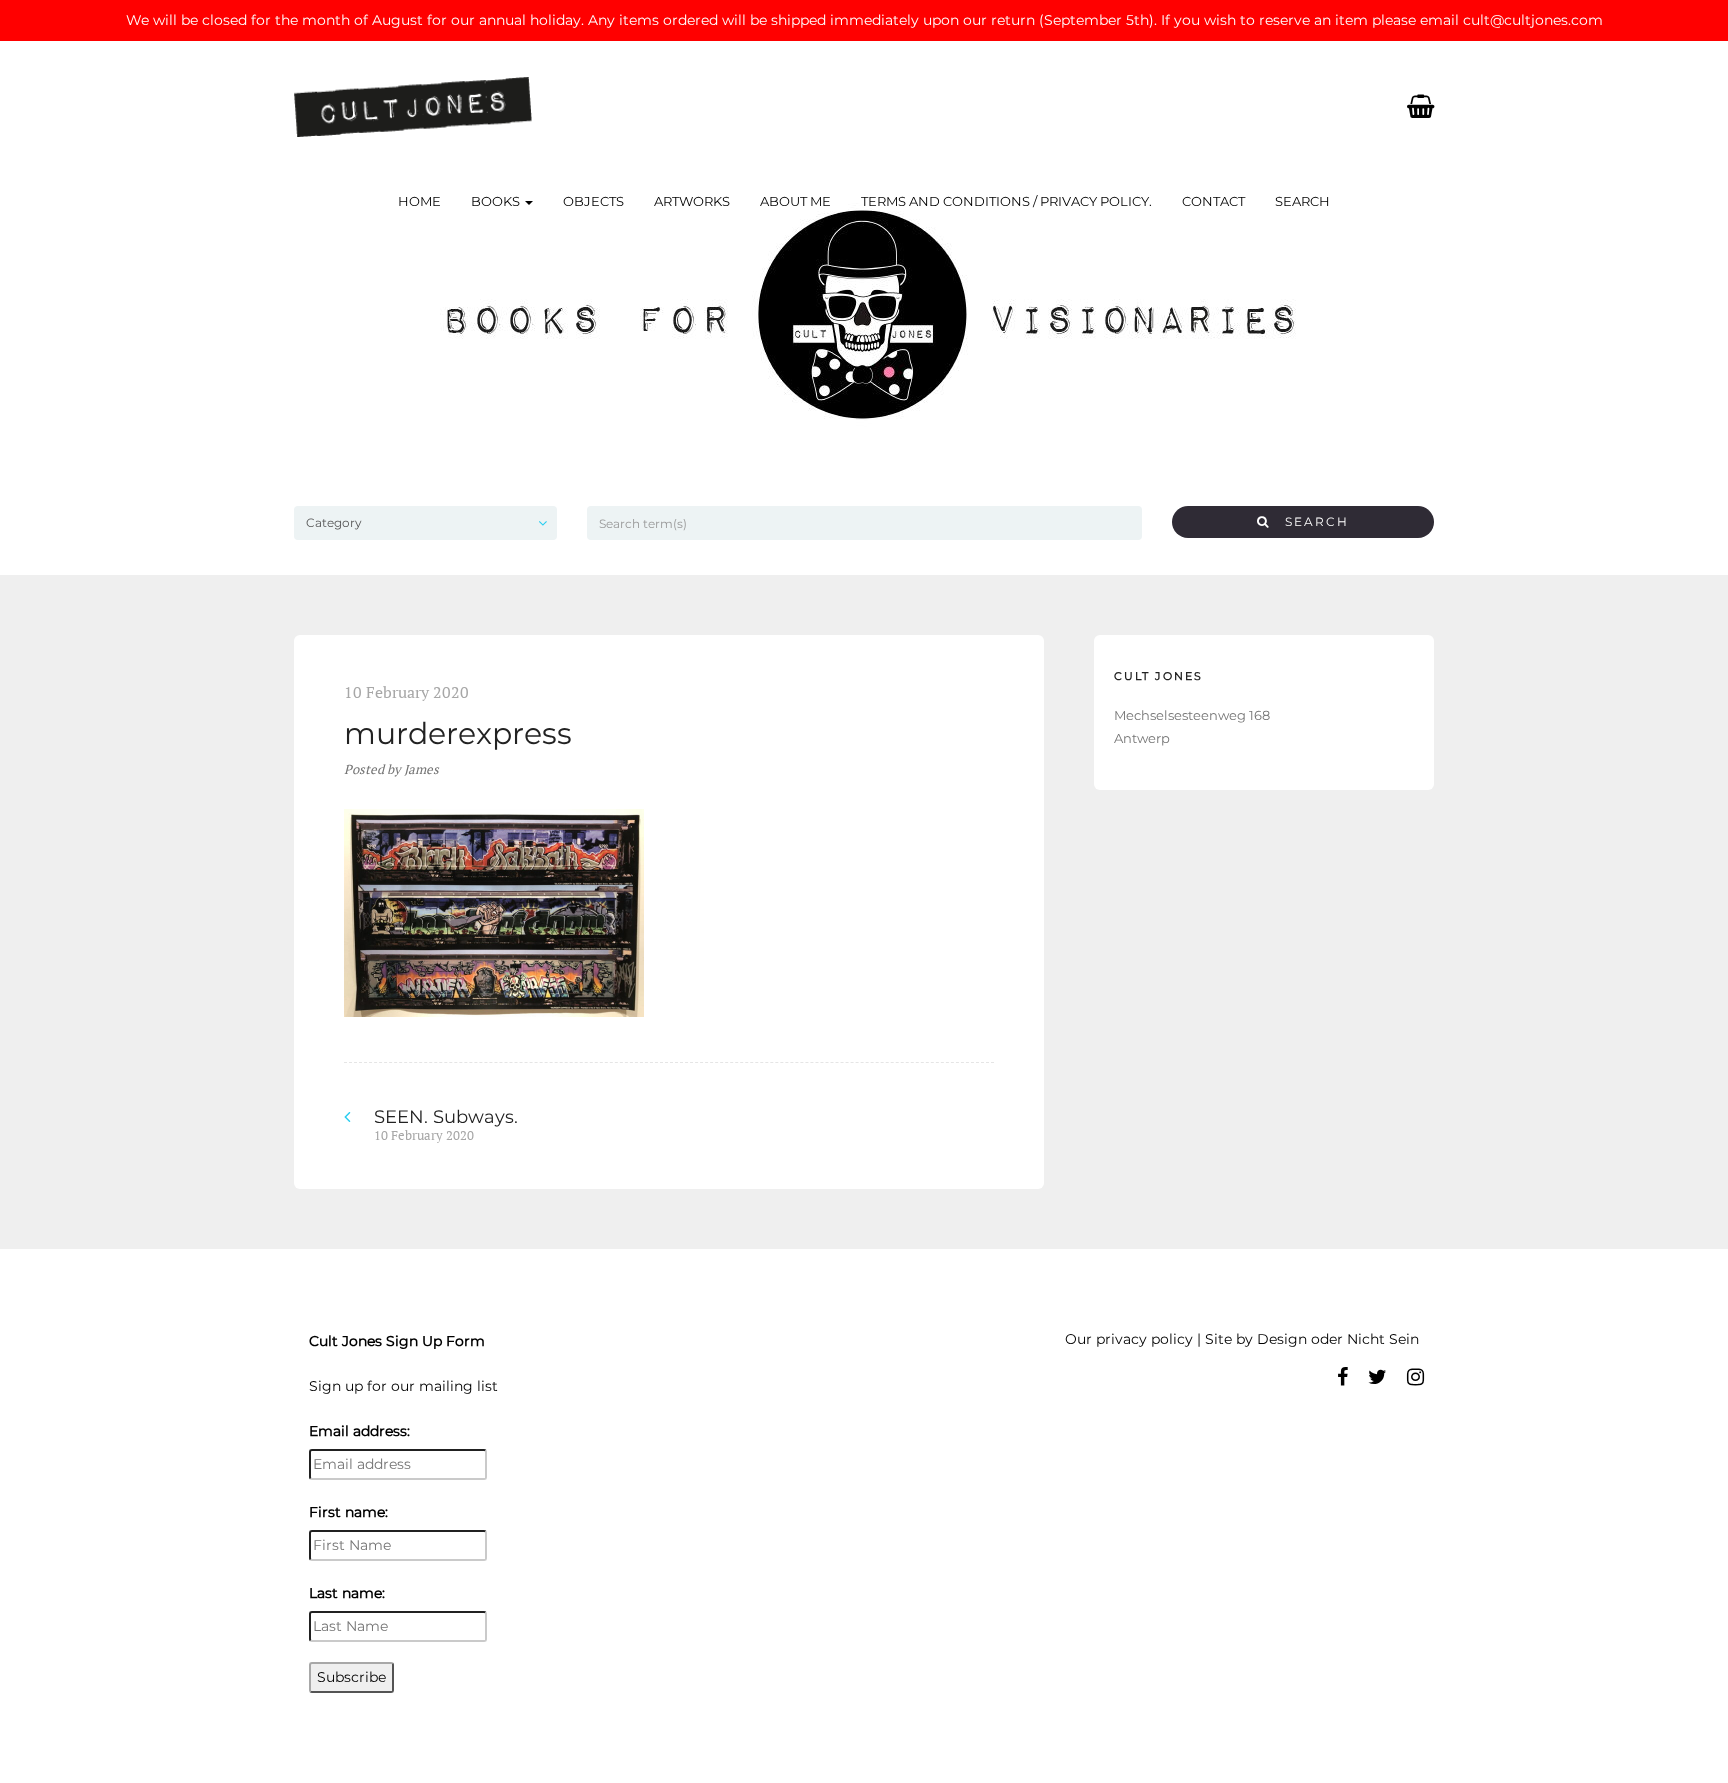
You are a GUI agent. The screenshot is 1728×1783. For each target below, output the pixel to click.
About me (795, 201)
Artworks (692, 201)
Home (419, 201)
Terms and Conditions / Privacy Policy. (1006, 201)
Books (497, 201)
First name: (348, 1512)
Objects (593, 201)
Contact (1213, 201)
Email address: (359, 1431)
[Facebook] (1342, 1377)
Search (1302, 201)
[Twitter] (1377, 1377)
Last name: (347, 1593)
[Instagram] (1415, 1377)
